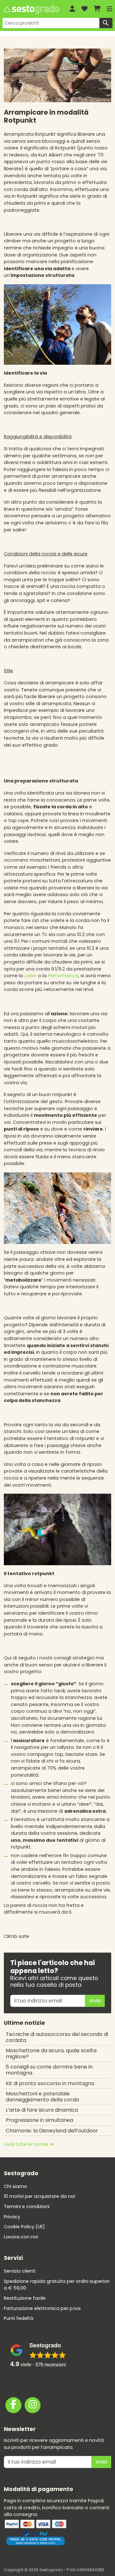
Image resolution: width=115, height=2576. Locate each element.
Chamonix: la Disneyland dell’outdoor (52, 2131)
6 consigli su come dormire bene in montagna (49, 2070)
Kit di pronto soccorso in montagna (50, 2083)
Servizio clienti (20, 2271)
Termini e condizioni (27, 2206)
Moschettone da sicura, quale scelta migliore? (51, 2054)
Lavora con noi (21, 2237)
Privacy (12, 2217)
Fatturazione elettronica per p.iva (42, 2308)
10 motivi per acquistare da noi (39, 2197)
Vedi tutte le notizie (27, 2144)
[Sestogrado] (31, 9)
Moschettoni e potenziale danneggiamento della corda (42, 2097)
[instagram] (33, 2405)
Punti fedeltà (19, 2319)
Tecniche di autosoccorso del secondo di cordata (57, 2037)
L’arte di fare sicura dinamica (42, 2110)
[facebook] (13, 2405)
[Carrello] (97, 9)
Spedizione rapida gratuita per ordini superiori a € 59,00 (57, 2285)
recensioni (51, 2364)
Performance (63, 976)
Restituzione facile (25, 2298)
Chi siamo (15, 2186)
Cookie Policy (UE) (24, 2227)
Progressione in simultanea (39, 2120)
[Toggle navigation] (110, 9)
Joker (31, 976)
